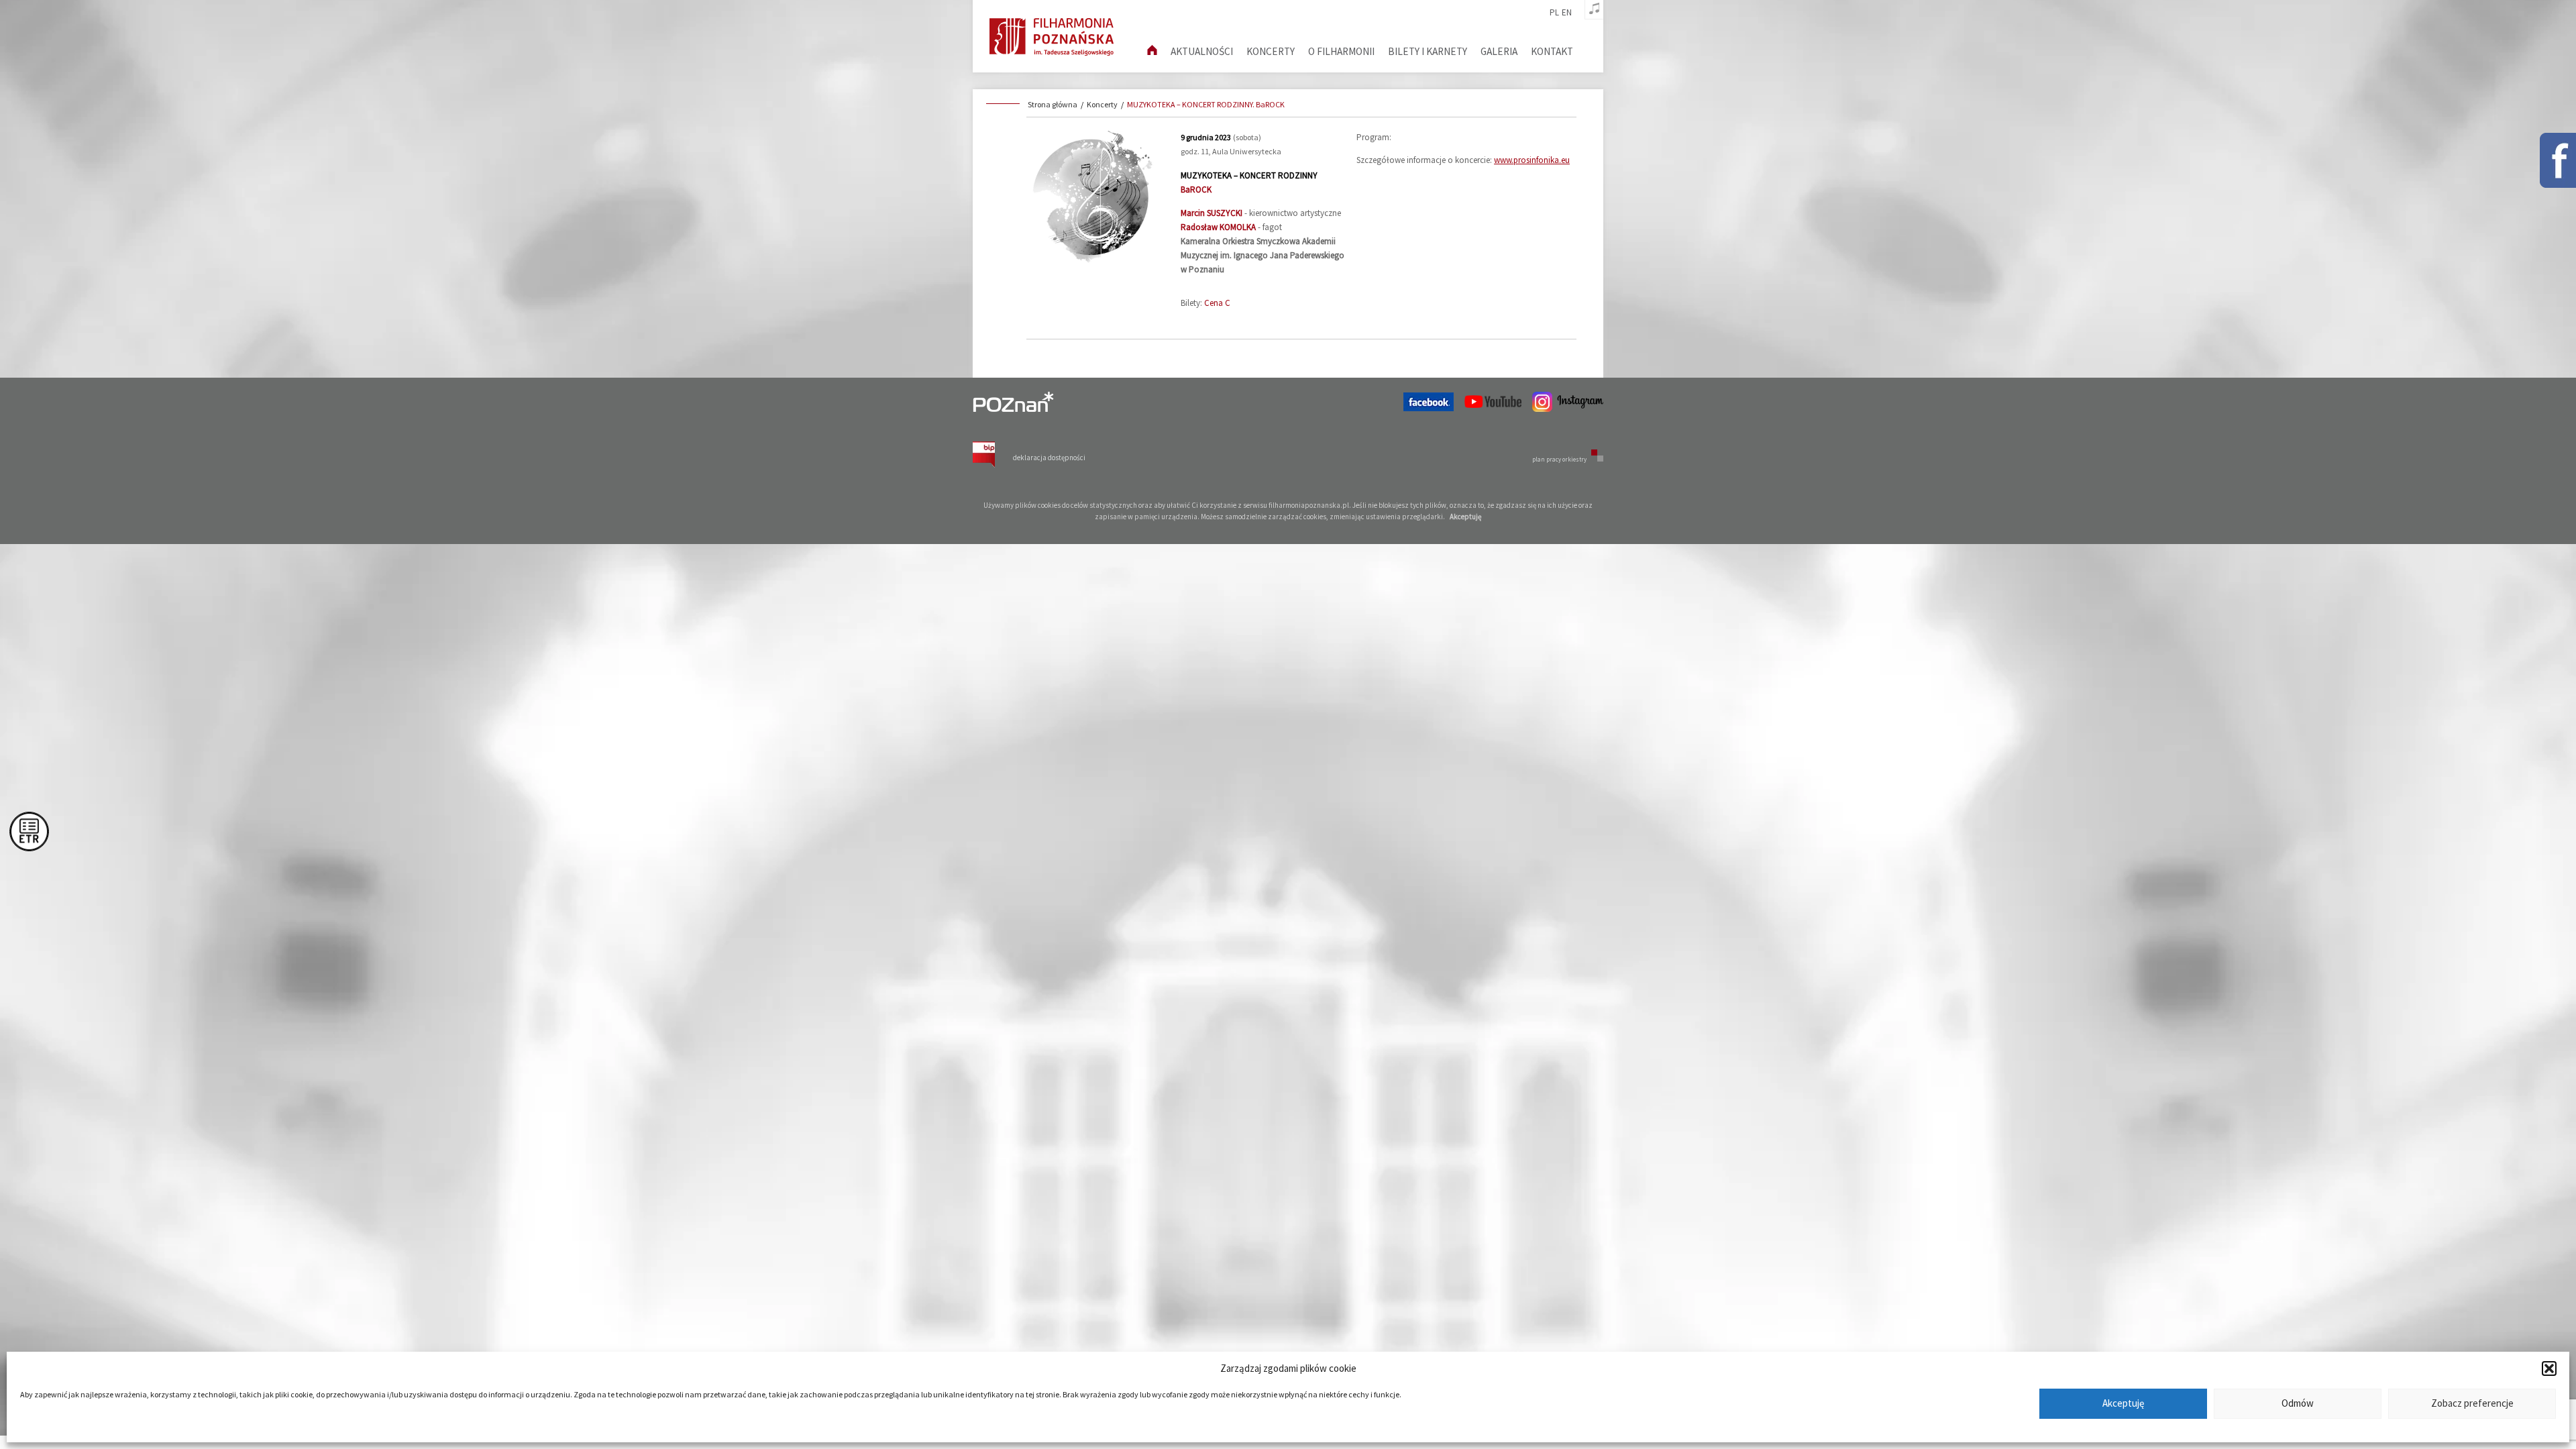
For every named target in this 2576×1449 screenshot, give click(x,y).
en (1567, 13)
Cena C (1217, 303)
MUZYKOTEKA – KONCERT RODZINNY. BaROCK (1206, 104)
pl (1554, 13)
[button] (2549, 1368)
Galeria (1499, 51)
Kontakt (1552, 51)
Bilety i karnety (1428, 51)
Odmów (2298, 1404)
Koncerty (1271, 51)
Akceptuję (2123, 1404)
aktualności (1202, 51)
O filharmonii (1341, 51)
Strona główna (1053, 104)
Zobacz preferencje (2472, 1404)
